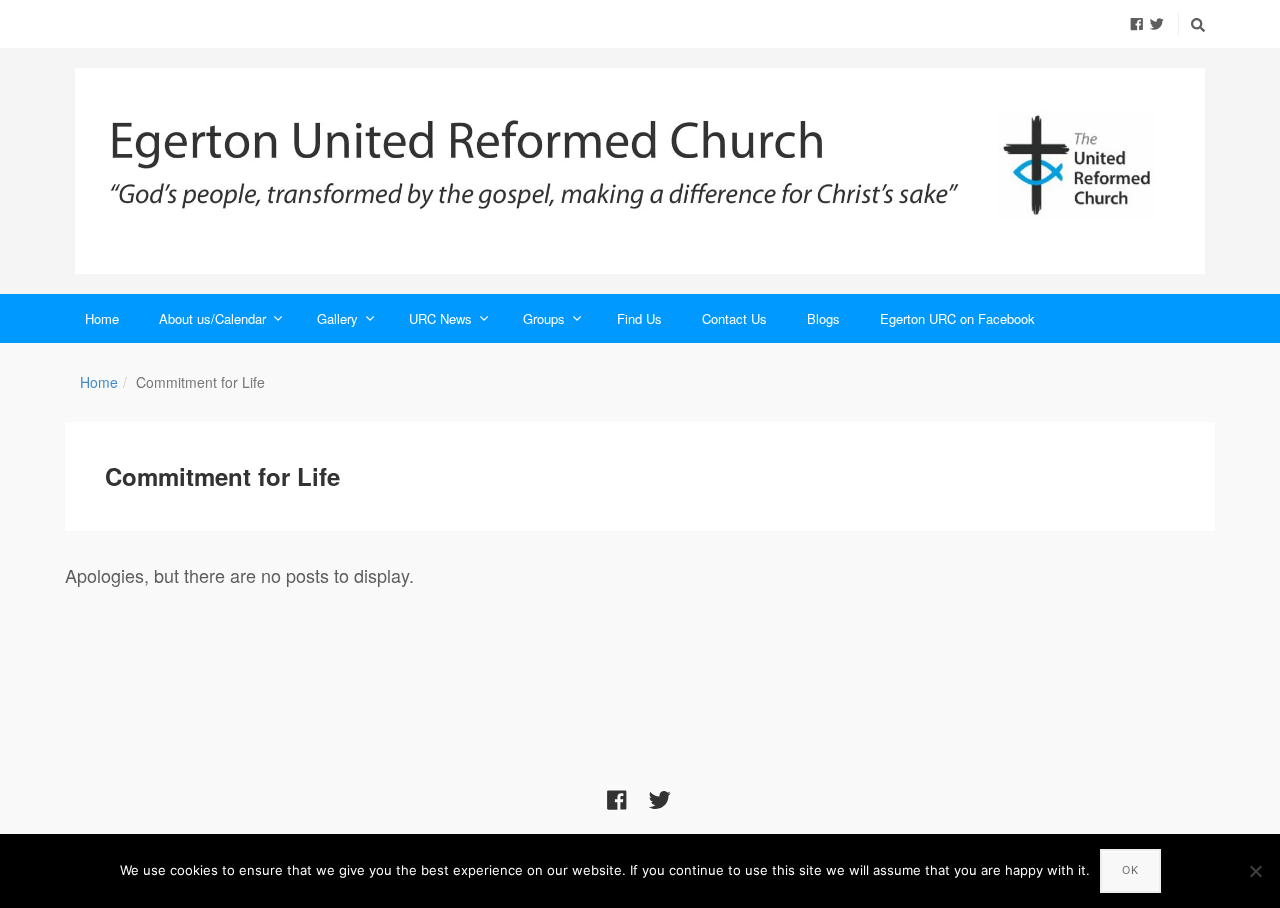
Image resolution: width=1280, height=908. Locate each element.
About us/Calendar (212, 318)
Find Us (639, 318)
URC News (440, 318)
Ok (1130, 870)
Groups (544, 318)
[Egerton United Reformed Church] (640, 171)
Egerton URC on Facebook (957, 318)
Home (102, 318)
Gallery (337, 318)
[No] (1255, 871)
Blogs (823, 318)
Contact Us (734, 318)
